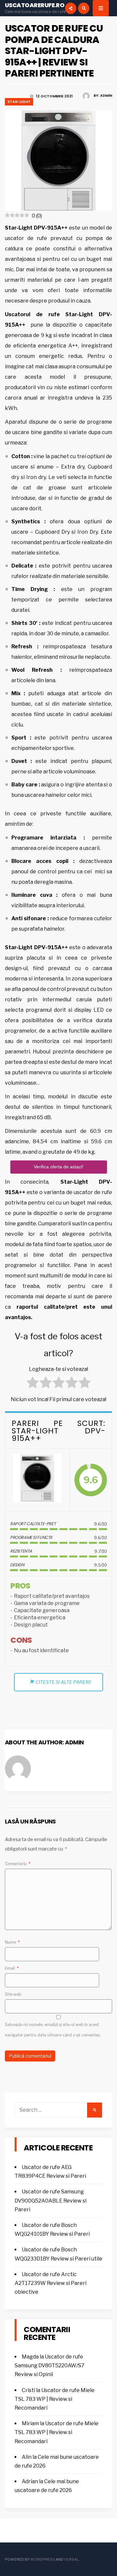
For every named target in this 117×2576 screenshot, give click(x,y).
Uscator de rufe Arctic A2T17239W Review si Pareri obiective (51, 2283)
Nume (12, 1942)
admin (106, 95)
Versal (71, 2559)
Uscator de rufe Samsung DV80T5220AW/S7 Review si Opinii (50, 2365)
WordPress (43, 2559)
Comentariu (18, 1864)
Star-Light (19, 102)
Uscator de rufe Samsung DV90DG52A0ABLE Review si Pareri (51, 2200)
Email (12, 1968)
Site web (13, 1994)
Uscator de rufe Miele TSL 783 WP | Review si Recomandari (55, 2399)
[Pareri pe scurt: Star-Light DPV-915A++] (37, 1480)
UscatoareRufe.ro (35, 5)
